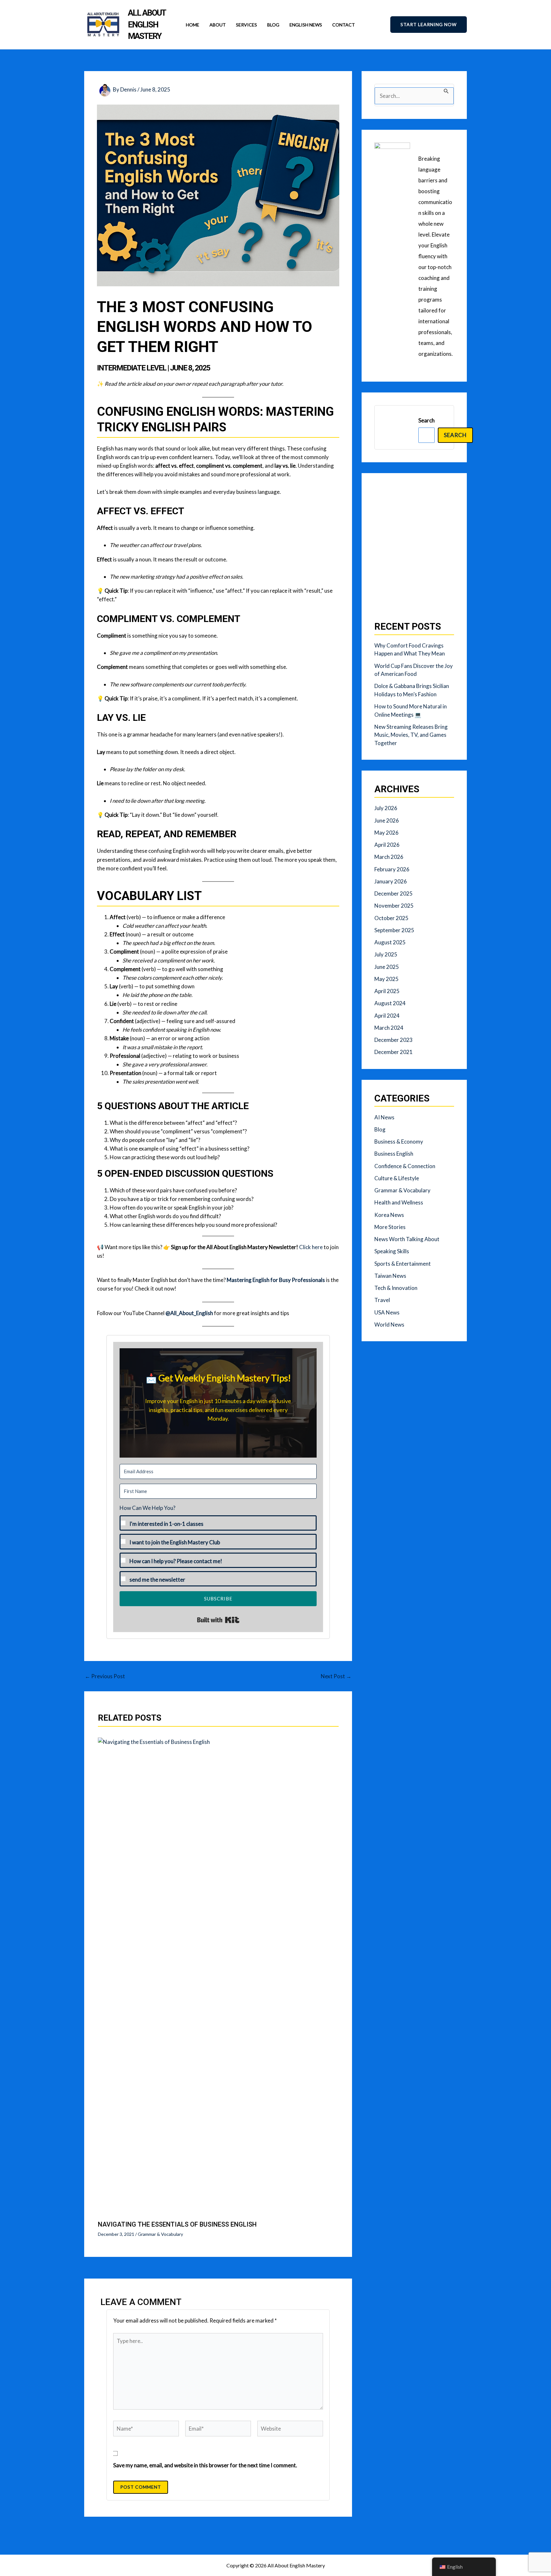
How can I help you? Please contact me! (176, 1561)
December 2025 (393, 893)
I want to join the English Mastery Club (175, 1542)
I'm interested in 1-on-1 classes (166, 1524)
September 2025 (394, 930)
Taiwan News (390, 1276)
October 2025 (391, 918)
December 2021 (393, 1052)
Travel (382, 1300)
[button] (429, 25)
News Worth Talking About (407, 1239)
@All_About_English (189, 1313)
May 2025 (386, 979)
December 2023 (393, 1040)
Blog (273, 25)
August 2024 (390, 1003)
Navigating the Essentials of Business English (177, 2224)
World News (389, 1325)
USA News (387, 1312)
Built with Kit (218, 1620)
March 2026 (389, 857)
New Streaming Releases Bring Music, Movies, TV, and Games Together (411, 735)
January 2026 (391, 881)
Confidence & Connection (405, 1166)
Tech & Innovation (396, 1288)
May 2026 (386, 833)
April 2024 (387, 1016)
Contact (344, 25)
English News (306, 25)
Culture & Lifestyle (397, 1178)
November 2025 (394, 906)
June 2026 (387, 820)
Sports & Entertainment (403, 1264)
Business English (394, 1154)
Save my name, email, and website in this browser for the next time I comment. (205, 2465)
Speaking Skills (392, 1251)
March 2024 (389, 1028)
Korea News (389, 1215)
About (218, 25)
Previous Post (105, 1676)
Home (193, 25)
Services (246, 25)
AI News (384, 1117)
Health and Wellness (399, 1202)
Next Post (336, 1676)
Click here (311, 1247)
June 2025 (387, 967)
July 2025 (386, 954)
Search (426, 420)
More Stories (390, 1227)
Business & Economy (399, 1142)
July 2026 (386, 808)
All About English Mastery (147, 24)
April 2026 (387, 845)
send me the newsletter (157, 1580)
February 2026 (392, 869)
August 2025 (390, 942)
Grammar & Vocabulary (160, 2234)
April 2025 (387, 991)
